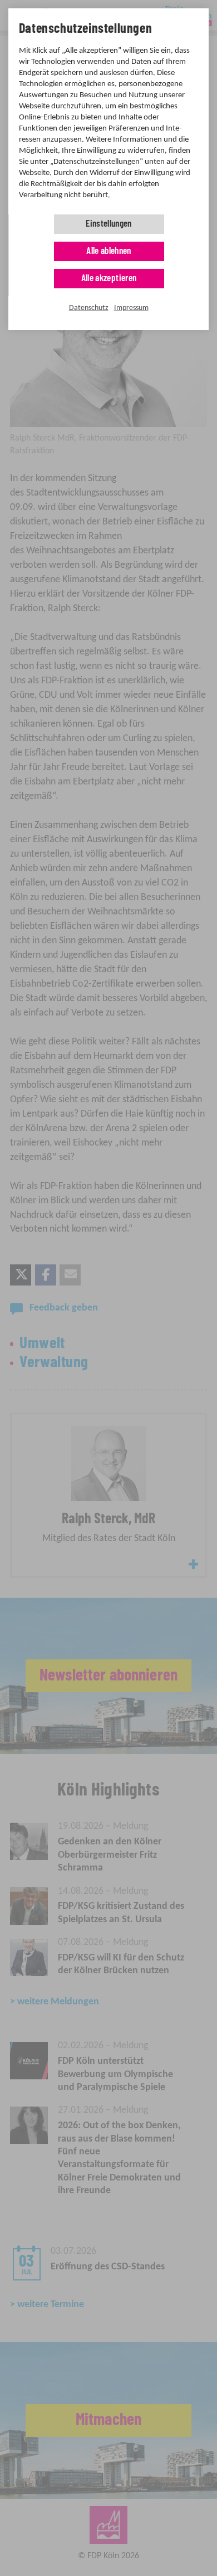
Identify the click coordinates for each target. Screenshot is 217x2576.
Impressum (131, 308)
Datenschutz (89, 308)
